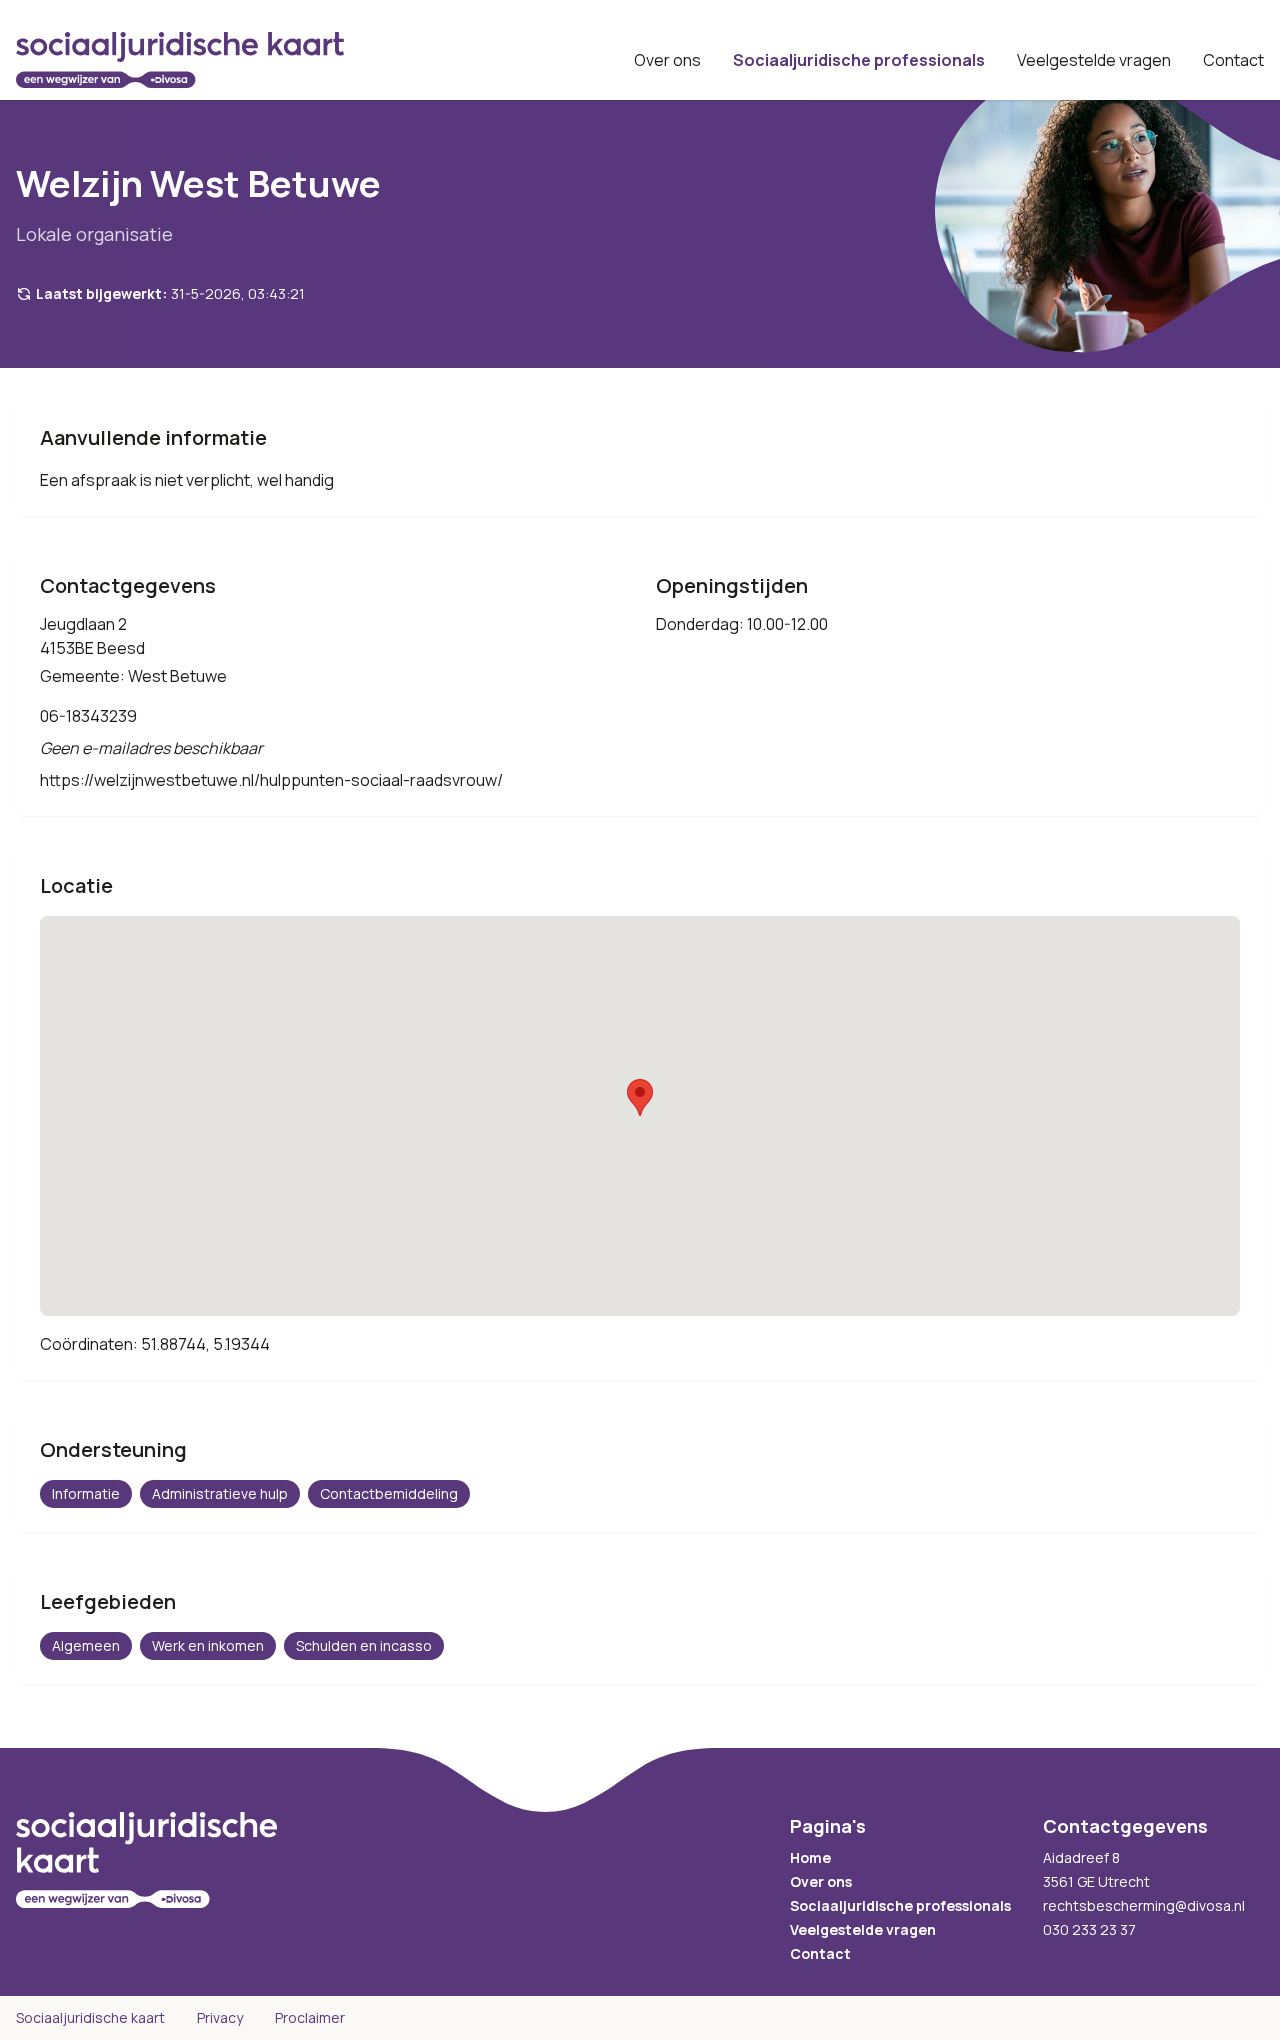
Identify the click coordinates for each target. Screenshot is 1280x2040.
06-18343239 (88, 716)
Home (810, 1857)
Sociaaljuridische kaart (90, 2017)
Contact (1233, 60)
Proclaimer (310, 2017)
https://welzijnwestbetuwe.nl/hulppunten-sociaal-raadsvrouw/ (271, 780)
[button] (640, 1097)
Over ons (667, 60)
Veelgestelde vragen (1094, 60)
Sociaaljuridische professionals (859, 60)
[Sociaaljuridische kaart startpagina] (180, 60)
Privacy (220, 2017)
